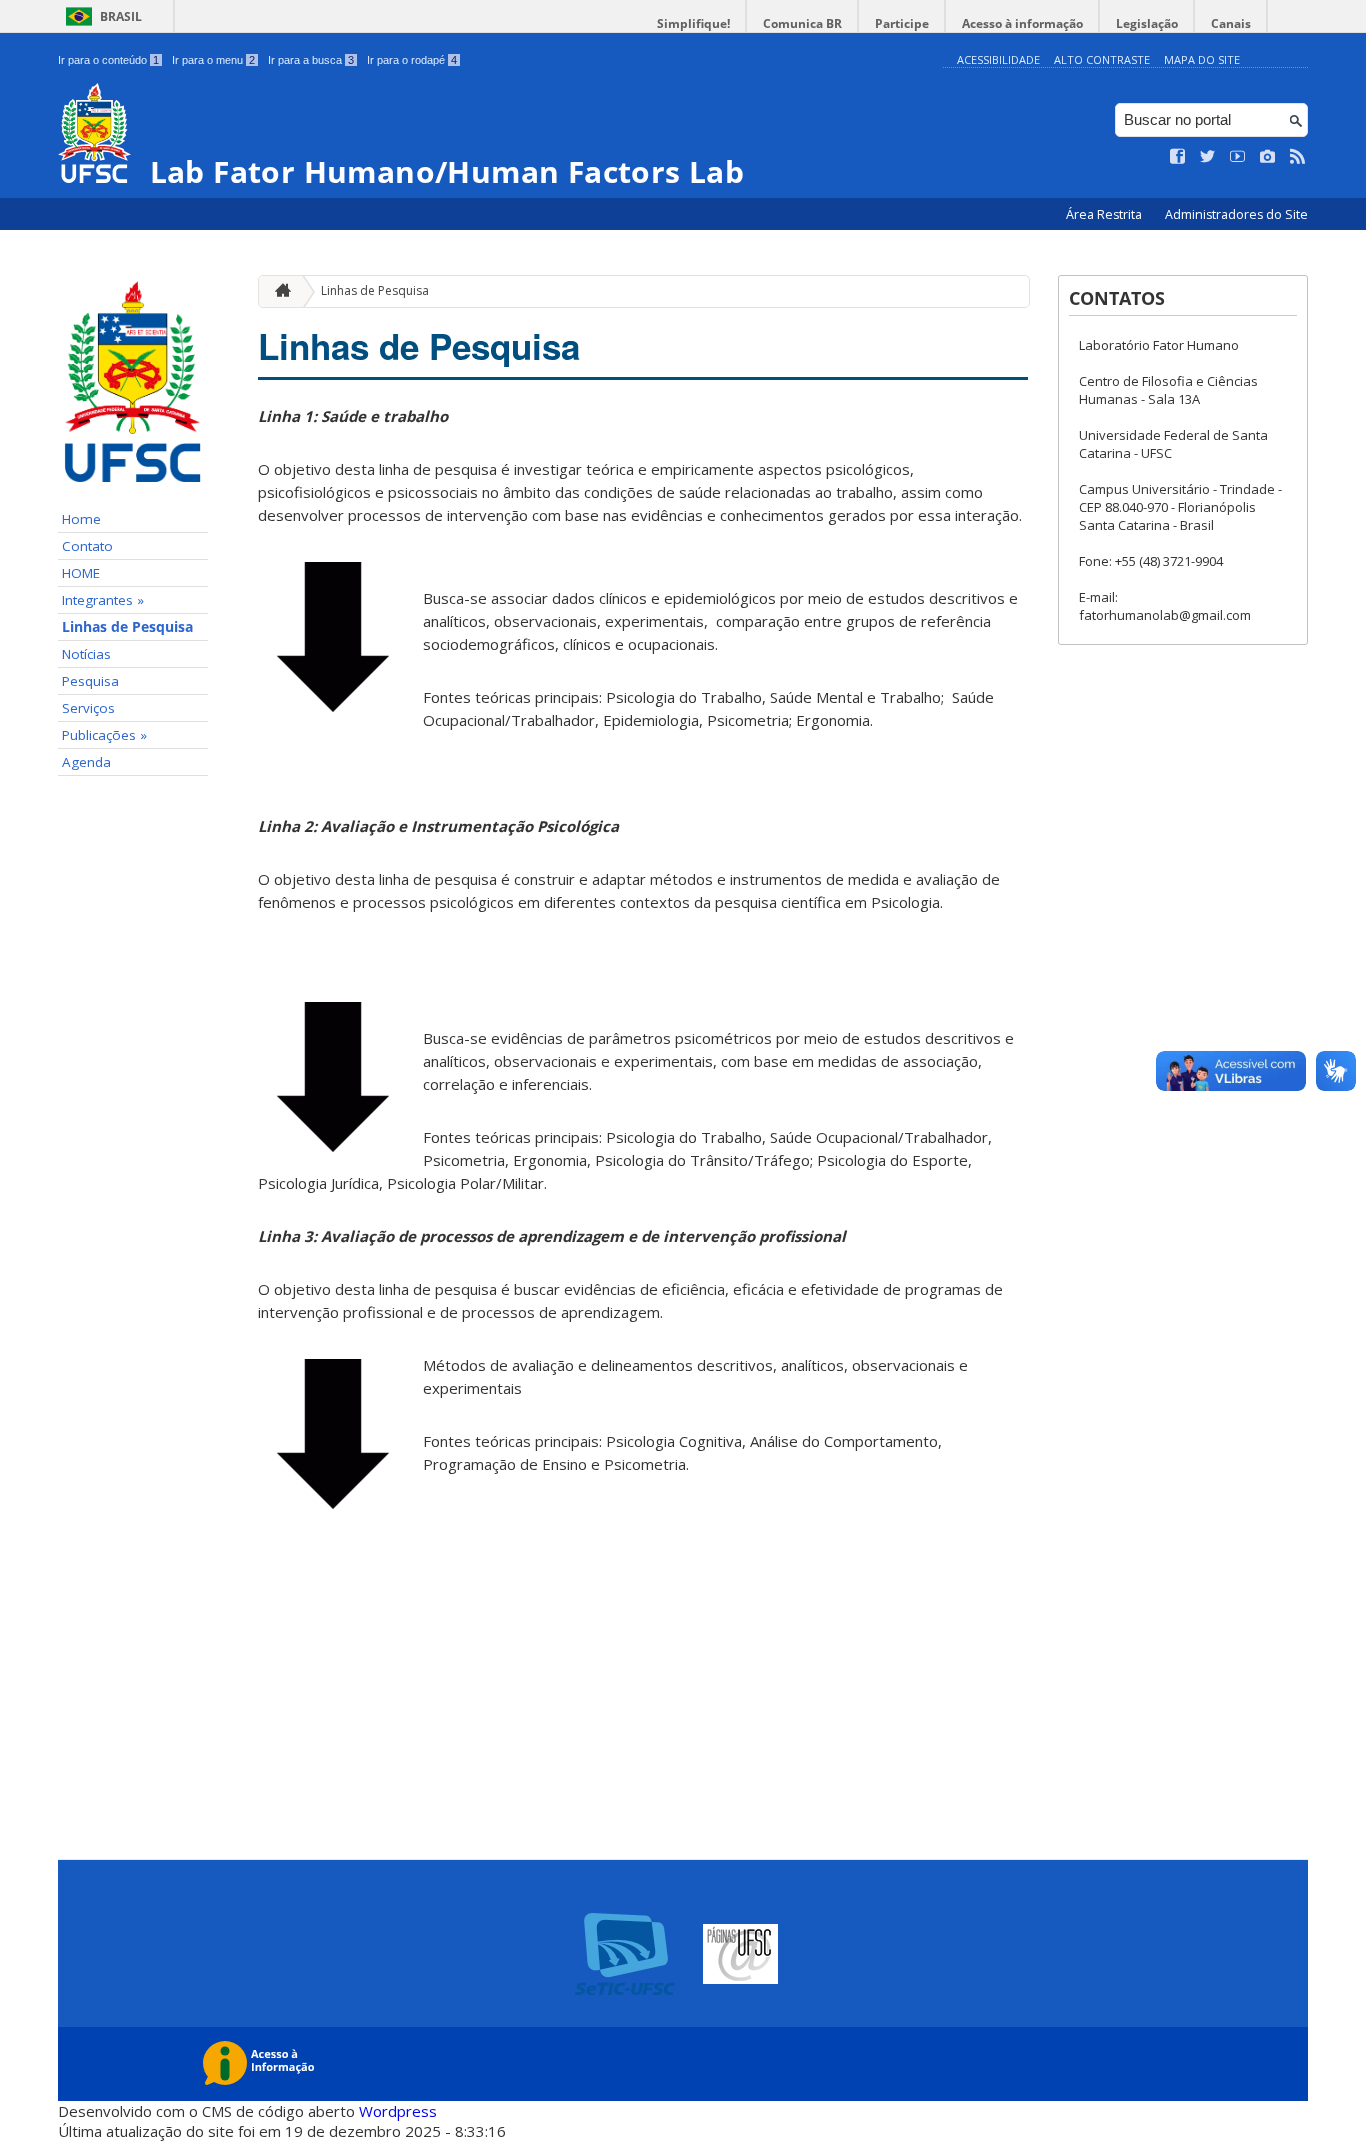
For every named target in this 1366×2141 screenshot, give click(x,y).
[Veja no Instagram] (1268, 157)
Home (81, 519)
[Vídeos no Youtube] (1238, 157)
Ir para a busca (311, 60)
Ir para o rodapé (412, 60)
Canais (1231, 23)
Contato (87, 546)
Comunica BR (802, 23)
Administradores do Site (1236, 214)
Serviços (88, 708)
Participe (902, 23)
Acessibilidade (998, 59)
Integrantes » (103, 600)
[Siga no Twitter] (1208, 157)
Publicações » (104, 735)
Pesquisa (90, 681)
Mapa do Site (1202, 59)
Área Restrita (1105, 214)
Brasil (121, 16)
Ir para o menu (213, 60)
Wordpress (398, 2111)
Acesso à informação (1022, 23)
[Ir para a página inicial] (278, 291)
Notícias (86, 654)
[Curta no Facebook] (1178, 157)
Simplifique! (693, 23)
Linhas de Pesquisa (127, 627)
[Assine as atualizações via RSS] (1298, 157)
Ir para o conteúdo (108, 60)
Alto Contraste (1102, 59)
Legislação (1147, 23)
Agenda (86, 762)
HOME (81, 573)
